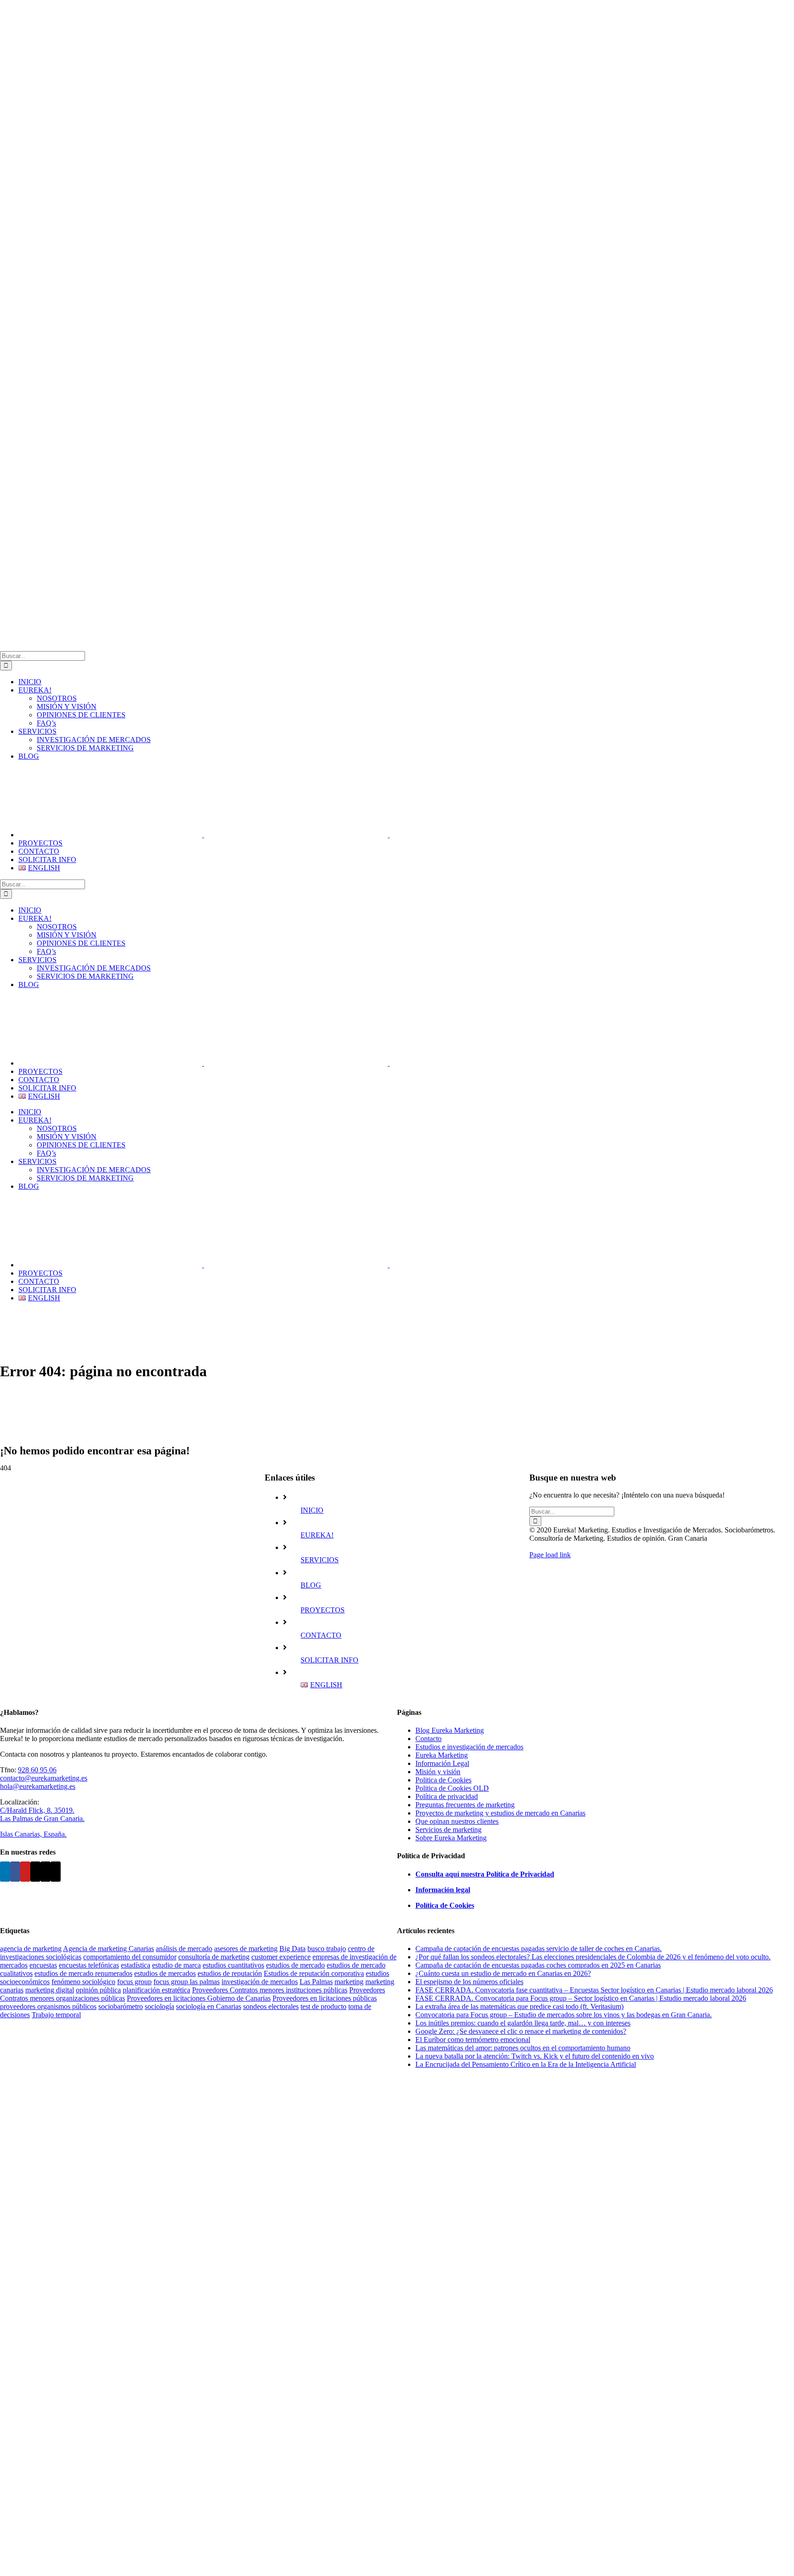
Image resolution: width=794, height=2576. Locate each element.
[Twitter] (35, 1872)
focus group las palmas (187, 1982)
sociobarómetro (121, 2006)
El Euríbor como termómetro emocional (473, 2040)
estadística (136, 1965)
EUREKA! (317, 1535)
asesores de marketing (246, 1949)
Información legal (443, 1890)
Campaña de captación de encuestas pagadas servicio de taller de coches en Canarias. (539, 1949)
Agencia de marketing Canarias (108, 1949)
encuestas (43, 1965)
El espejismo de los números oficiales (469, 1982)
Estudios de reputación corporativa (314, 1973)
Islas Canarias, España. (33, 1834)
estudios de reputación (230, 1973)
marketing (349, 1982)
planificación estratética (156, 1990)
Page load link (550, 1555)
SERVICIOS (320, 1560)
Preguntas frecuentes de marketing (465, 1805)
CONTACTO (321, 1635)
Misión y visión (438, 1772)
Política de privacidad (447, 1796)
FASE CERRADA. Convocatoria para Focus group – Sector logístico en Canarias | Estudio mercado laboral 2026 (581, 1998)
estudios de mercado (295, 1965)
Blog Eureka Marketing (450, 1730)
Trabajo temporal (56, 2015)
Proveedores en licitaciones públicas (325, 1998)
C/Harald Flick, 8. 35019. (37, 1810)
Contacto (428, 1739)
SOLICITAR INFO (329, 1660)
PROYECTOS (323, 1610)
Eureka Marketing (442, 1755)
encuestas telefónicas (89, 1965)
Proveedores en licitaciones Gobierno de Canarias (199, 1998)
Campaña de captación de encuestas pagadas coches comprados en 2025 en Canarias (538, 1965)
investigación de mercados (260, 1982)
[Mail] (45, 1872)
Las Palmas (316, 1982)
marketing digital (50, 1990)
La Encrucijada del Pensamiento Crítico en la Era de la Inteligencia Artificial (526, 2064)
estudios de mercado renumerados (83, 1973)
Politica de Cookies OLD (452, 1788)
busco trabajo (327, 1949)
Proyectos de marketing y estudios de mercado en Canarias (500, 1813)
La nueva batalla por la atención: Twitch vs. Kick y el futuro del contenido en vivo (535, 2056)
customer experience (281, 1957)
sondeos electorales (271, 2006)
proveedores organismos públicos (48, 2006)
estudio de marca (176, 1965)
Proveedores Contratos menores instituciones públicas (270, 1990)
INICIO (312, 1510)
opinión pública (98, 1990)
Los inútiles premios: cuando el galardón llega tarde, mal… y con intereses (523, 2023)
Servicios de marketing (448, 1830)
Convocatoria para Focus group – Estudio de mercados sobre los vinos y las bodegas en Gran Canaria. (564, 2015)
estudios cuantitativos (233, 1965)
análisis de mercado (184, 1949)
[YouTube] (25, 1872)
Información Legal (442, 1763)
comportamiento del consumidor (130, 1957)
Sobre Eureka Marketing (451, 1838)
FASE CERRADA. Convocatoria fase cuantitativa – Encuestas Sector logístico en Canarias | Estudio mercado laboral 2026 (594, 1990)
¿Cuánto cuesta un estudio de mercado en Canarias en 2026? (503, 1973)
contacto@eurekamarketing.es (44, 1778)
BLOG (311, 1585)
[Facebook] (15, 1872)
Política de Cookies (445, 1905)
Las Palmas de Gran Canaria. (42, 1819)
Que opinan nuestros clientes (457, 1821)
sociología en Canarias (209, 2006)
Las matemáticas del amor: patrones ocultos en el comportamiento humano (523, 2048)
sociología (159, 2006)
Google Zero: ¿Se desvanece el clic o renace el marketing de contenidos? (521, 2031)
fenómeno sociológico (83, 1982)
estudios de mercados (165, 1973)
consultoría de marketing (214, 1957)
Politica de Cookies (443, 1780)
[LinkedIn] (5, 1872)
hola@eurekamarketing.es (38, 1786)
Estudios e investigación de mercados (469, 1747)
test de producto (323, 2006)
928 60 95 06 (37, 1770)
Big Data (292, 1949)
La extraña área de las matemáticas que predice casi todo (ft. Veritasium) (519, 2006)
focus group (134, 1982)
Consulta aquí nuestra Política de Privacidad (485, 1874)
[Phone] (56, 1872)
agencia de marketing (31, 1949)
